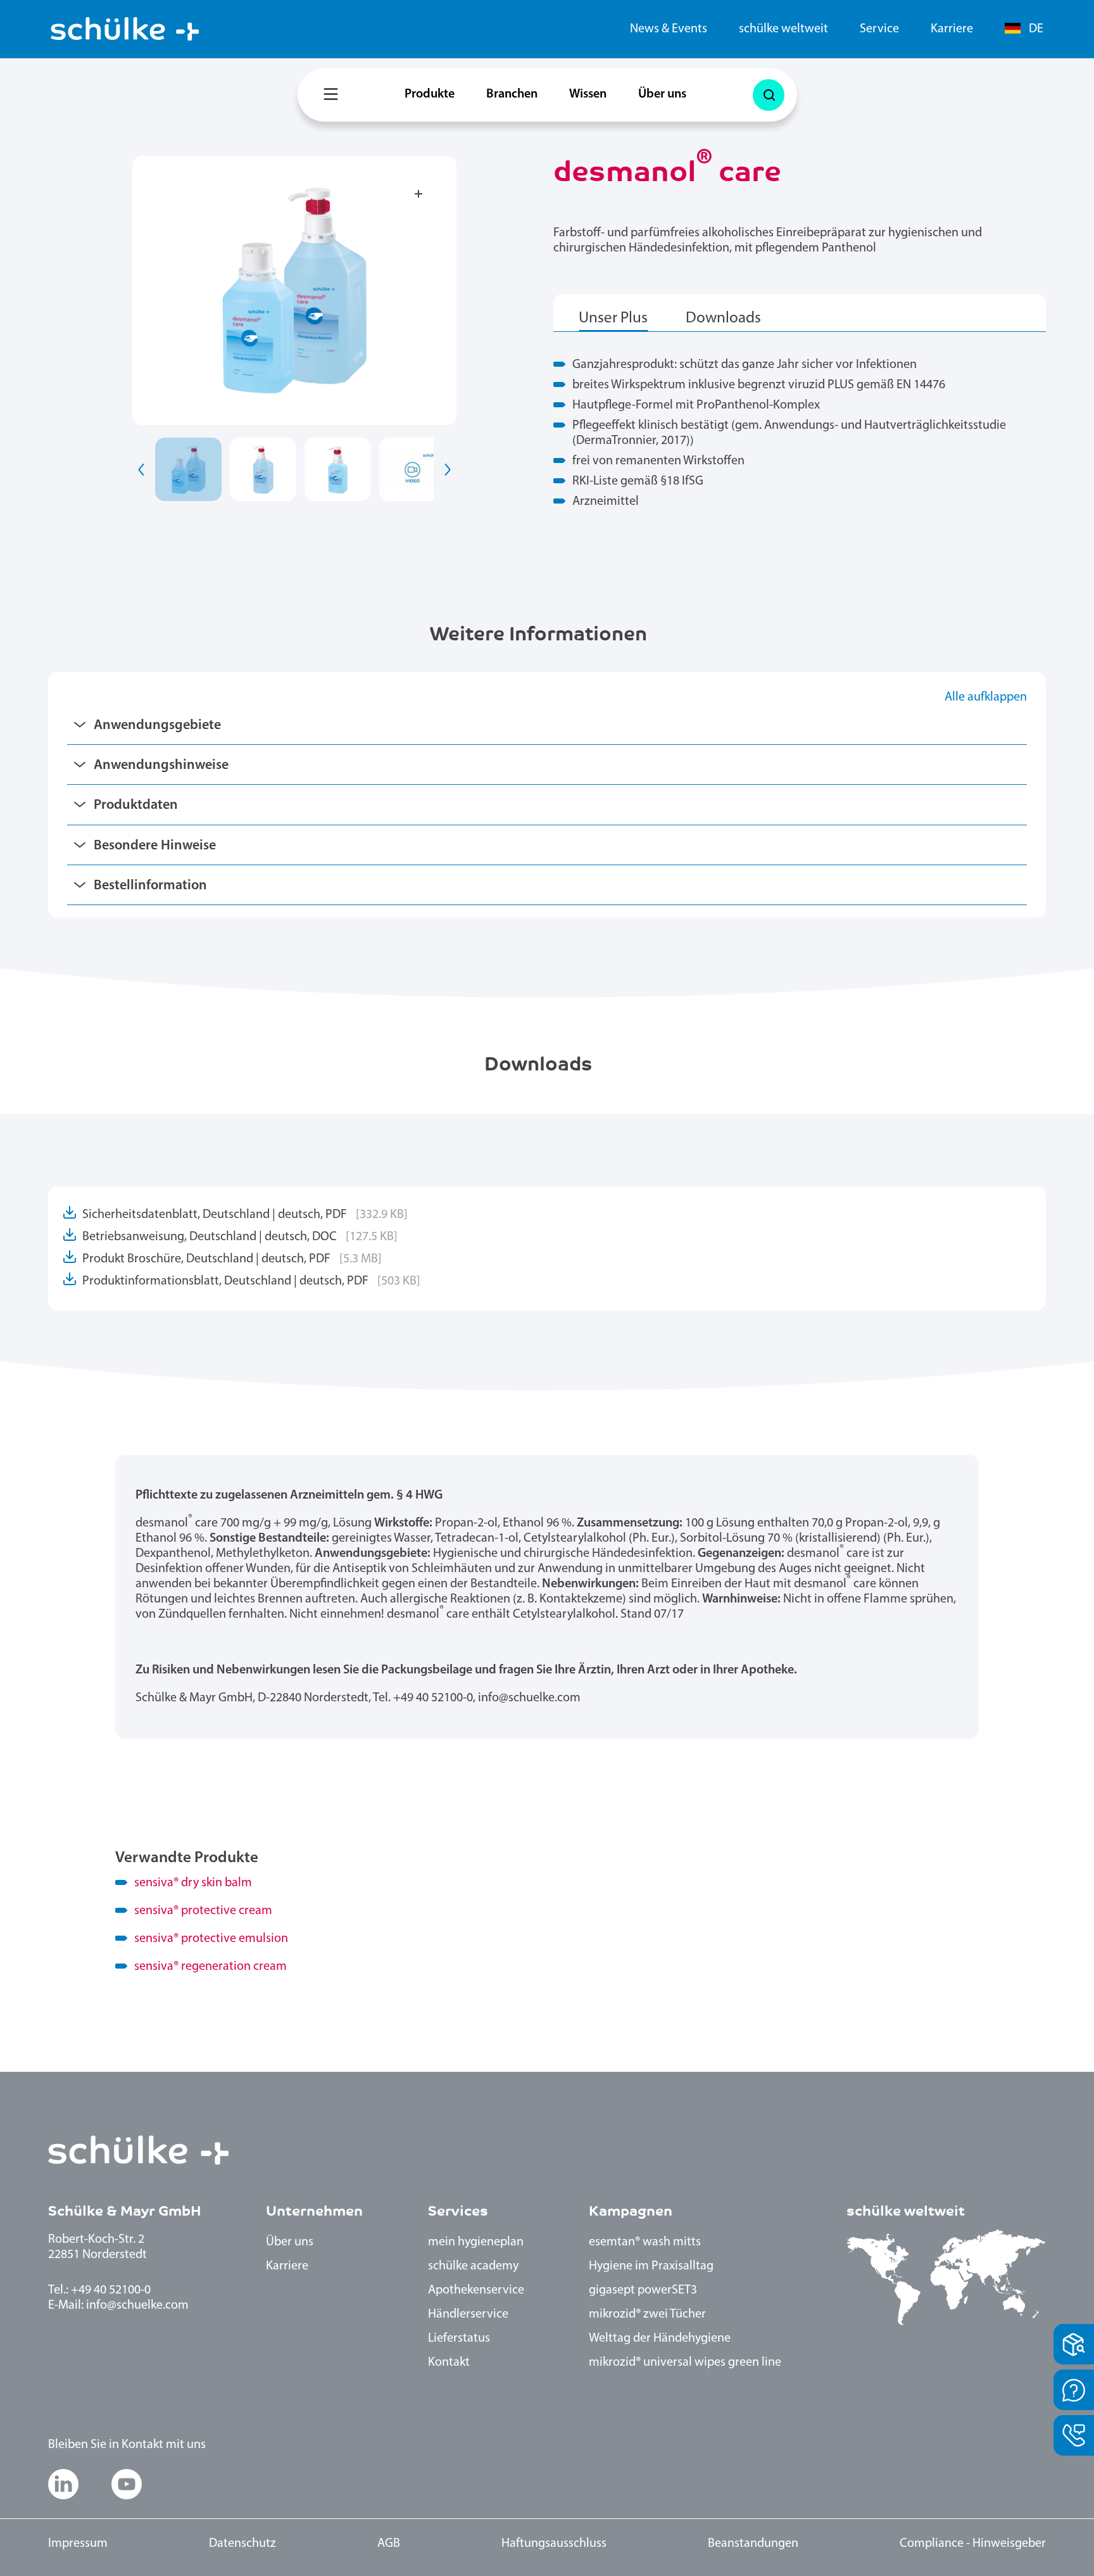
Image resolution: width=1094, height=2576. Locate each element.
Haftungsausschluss (554, 2544)
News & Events (669, 29)
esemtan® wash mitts (645, 2242)
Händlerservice (468, 2314)
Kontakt (449, 2363)
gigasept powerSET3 (643, 2290)
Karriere (952, 29)
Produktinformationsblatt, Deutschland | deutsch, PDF (251, 1281)
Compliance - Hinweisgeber (973, 2544)
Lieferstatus (459, 2338)
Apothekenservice (476, 2290)
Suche (769, 95)
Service (879, 29)
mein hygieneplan (476, 2242)
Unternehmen (314, 2211)
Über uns (662, 94)
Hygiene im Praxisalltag (651, 2266)
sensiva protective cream (203, 1911)
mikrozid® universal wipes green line (685, 2363)
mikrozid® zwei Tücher (647, 2314)
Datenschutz (242, 2544)
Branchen (512, 94)
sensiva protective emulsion (211, 1939)
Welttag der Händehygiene (660, 2338)
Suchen (772, 79)
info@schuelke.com (137, 2306)
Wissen (588, 94)
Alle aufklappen (986, 697)
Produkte (430, 94)
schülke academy (473, 2266)
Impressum (78, 2544)
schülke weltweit (783, 29)
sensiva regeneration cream (211, 1967)
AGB (389, 2544)
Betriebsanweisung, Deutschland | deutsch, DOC (240, 1237)
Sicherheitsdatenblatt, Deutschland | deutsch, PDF (245, 1215)
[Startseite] (125, 29)
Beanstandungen (753, 2544)
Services (458, 2211)
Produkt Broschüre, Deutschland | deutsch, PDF (232, 1259)
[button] (142, 469)
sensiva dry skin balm (193, 1883)
